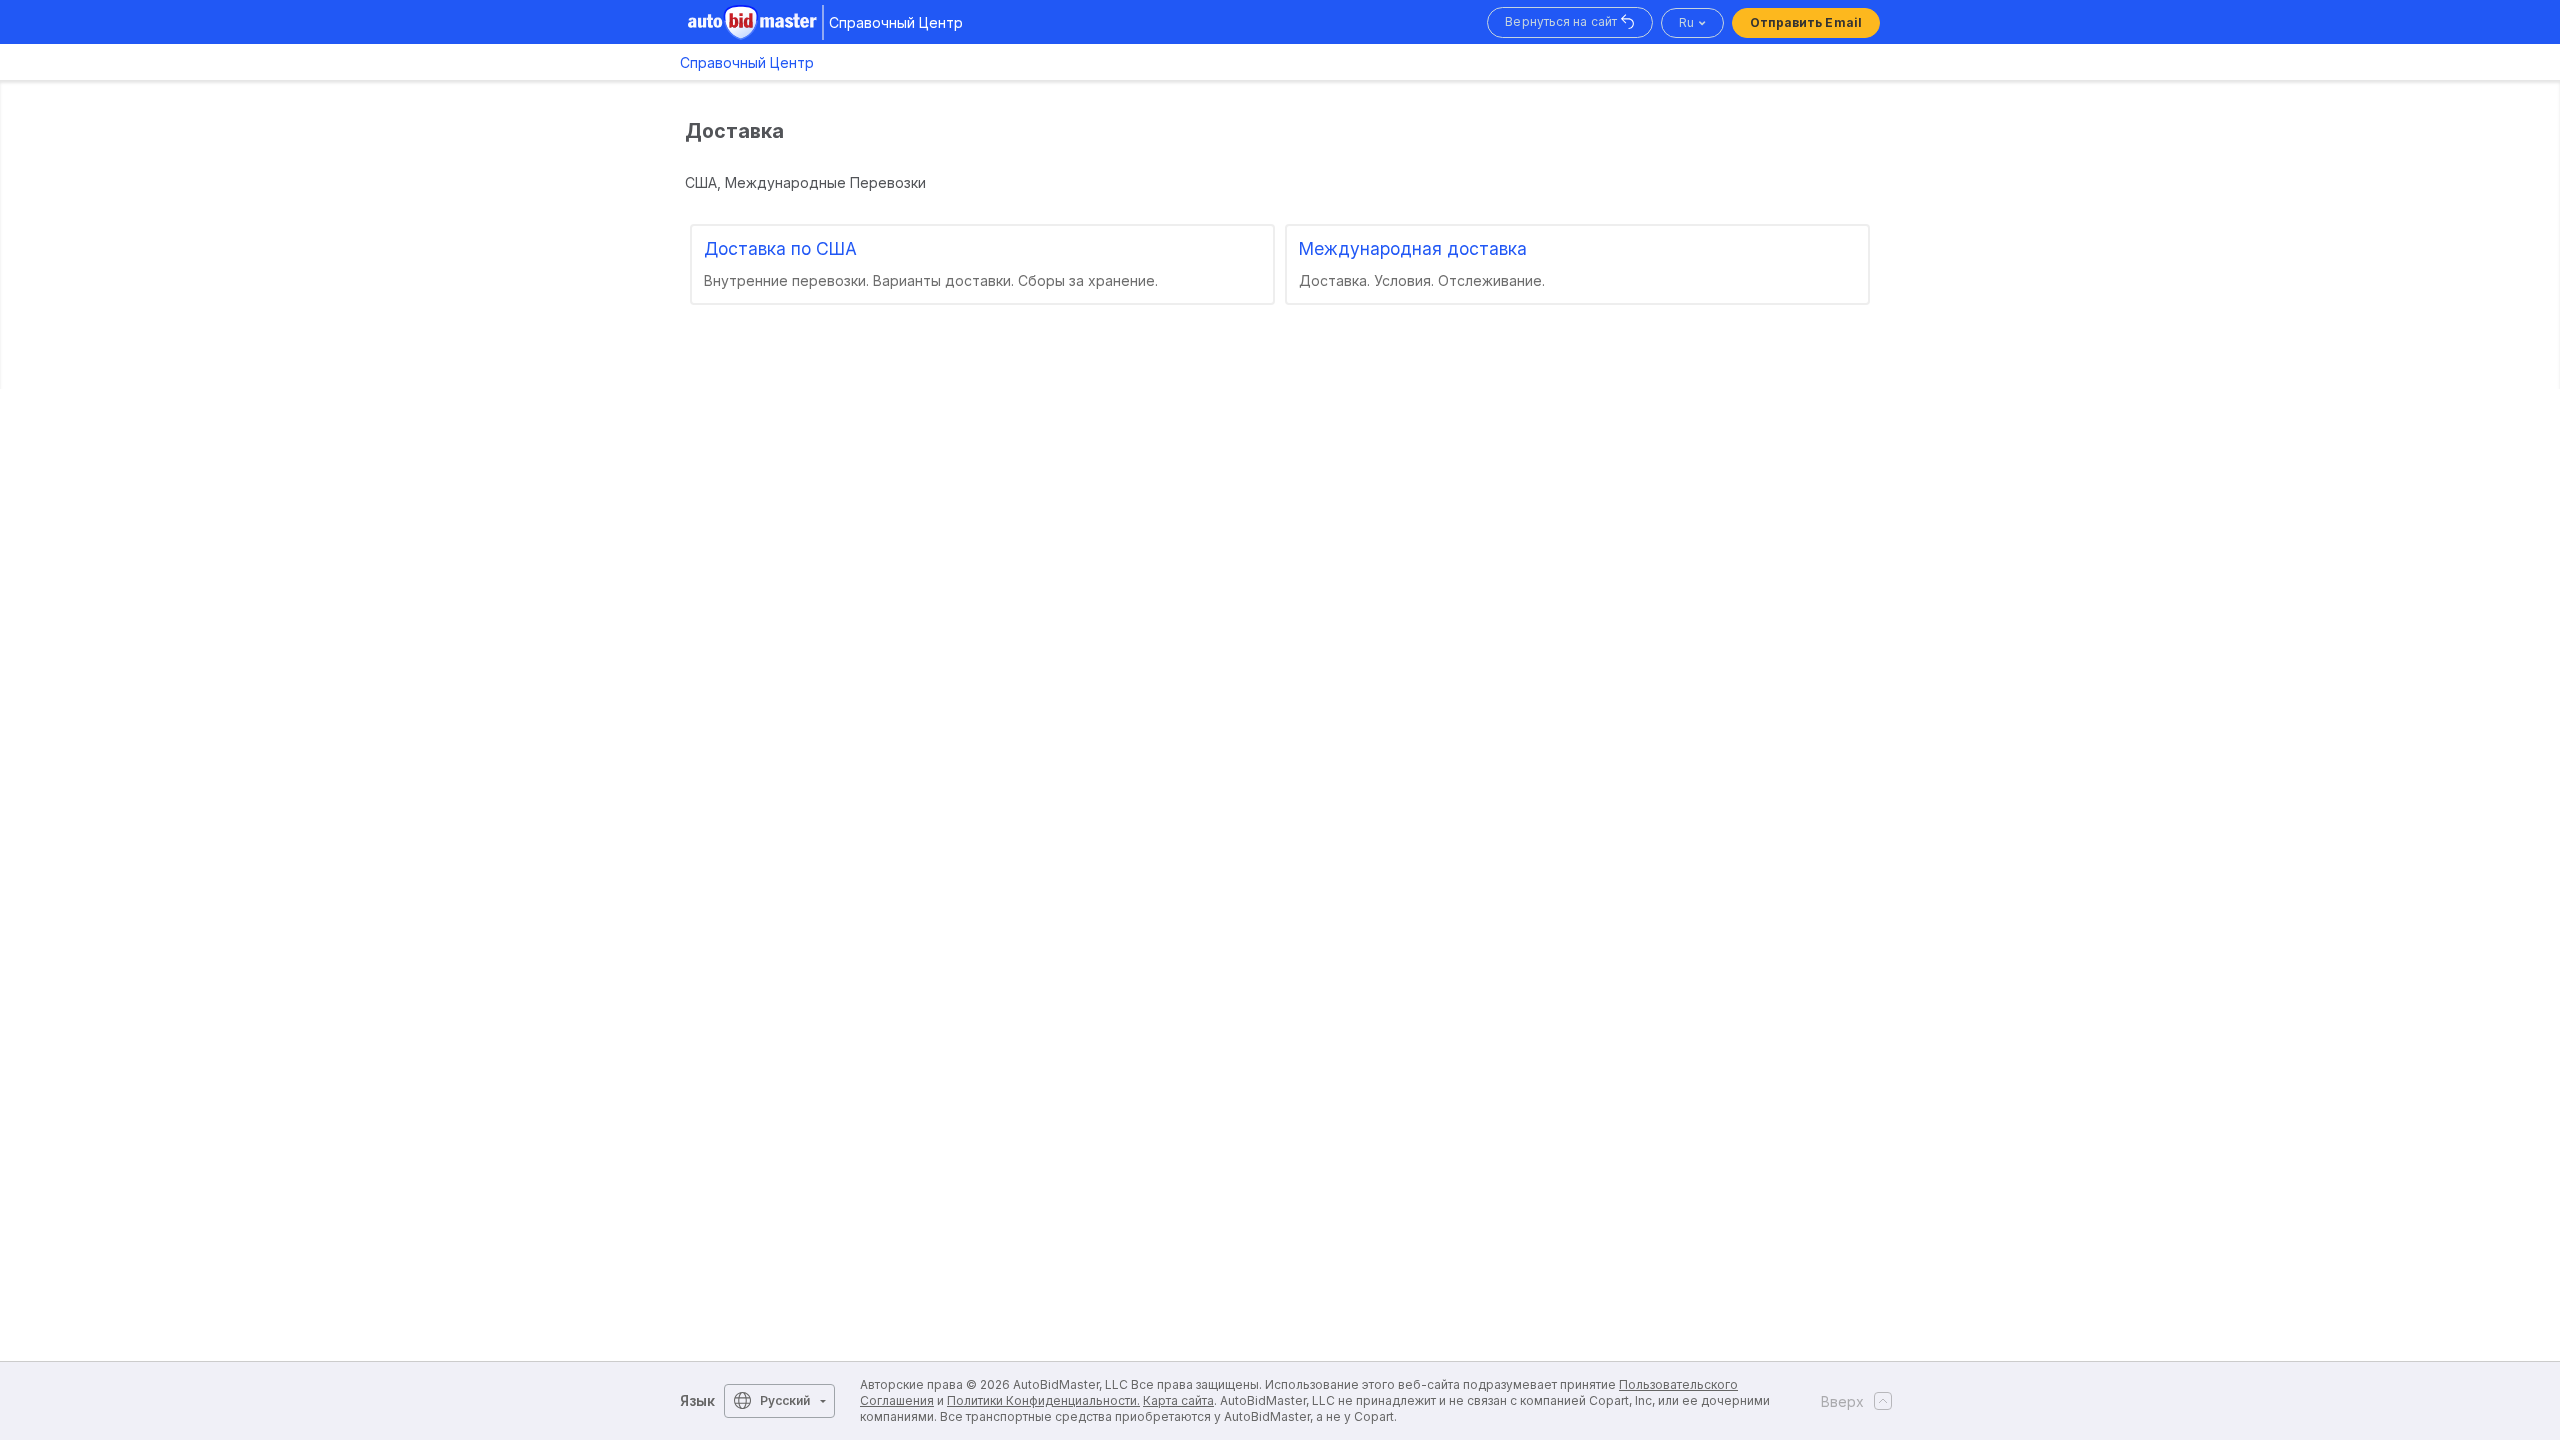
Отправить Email (1806, 22)
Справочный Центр (747, 62)
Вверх (1842, 1401)
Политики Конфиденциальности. (1043, 1400)
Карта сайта (1178, 1400)
